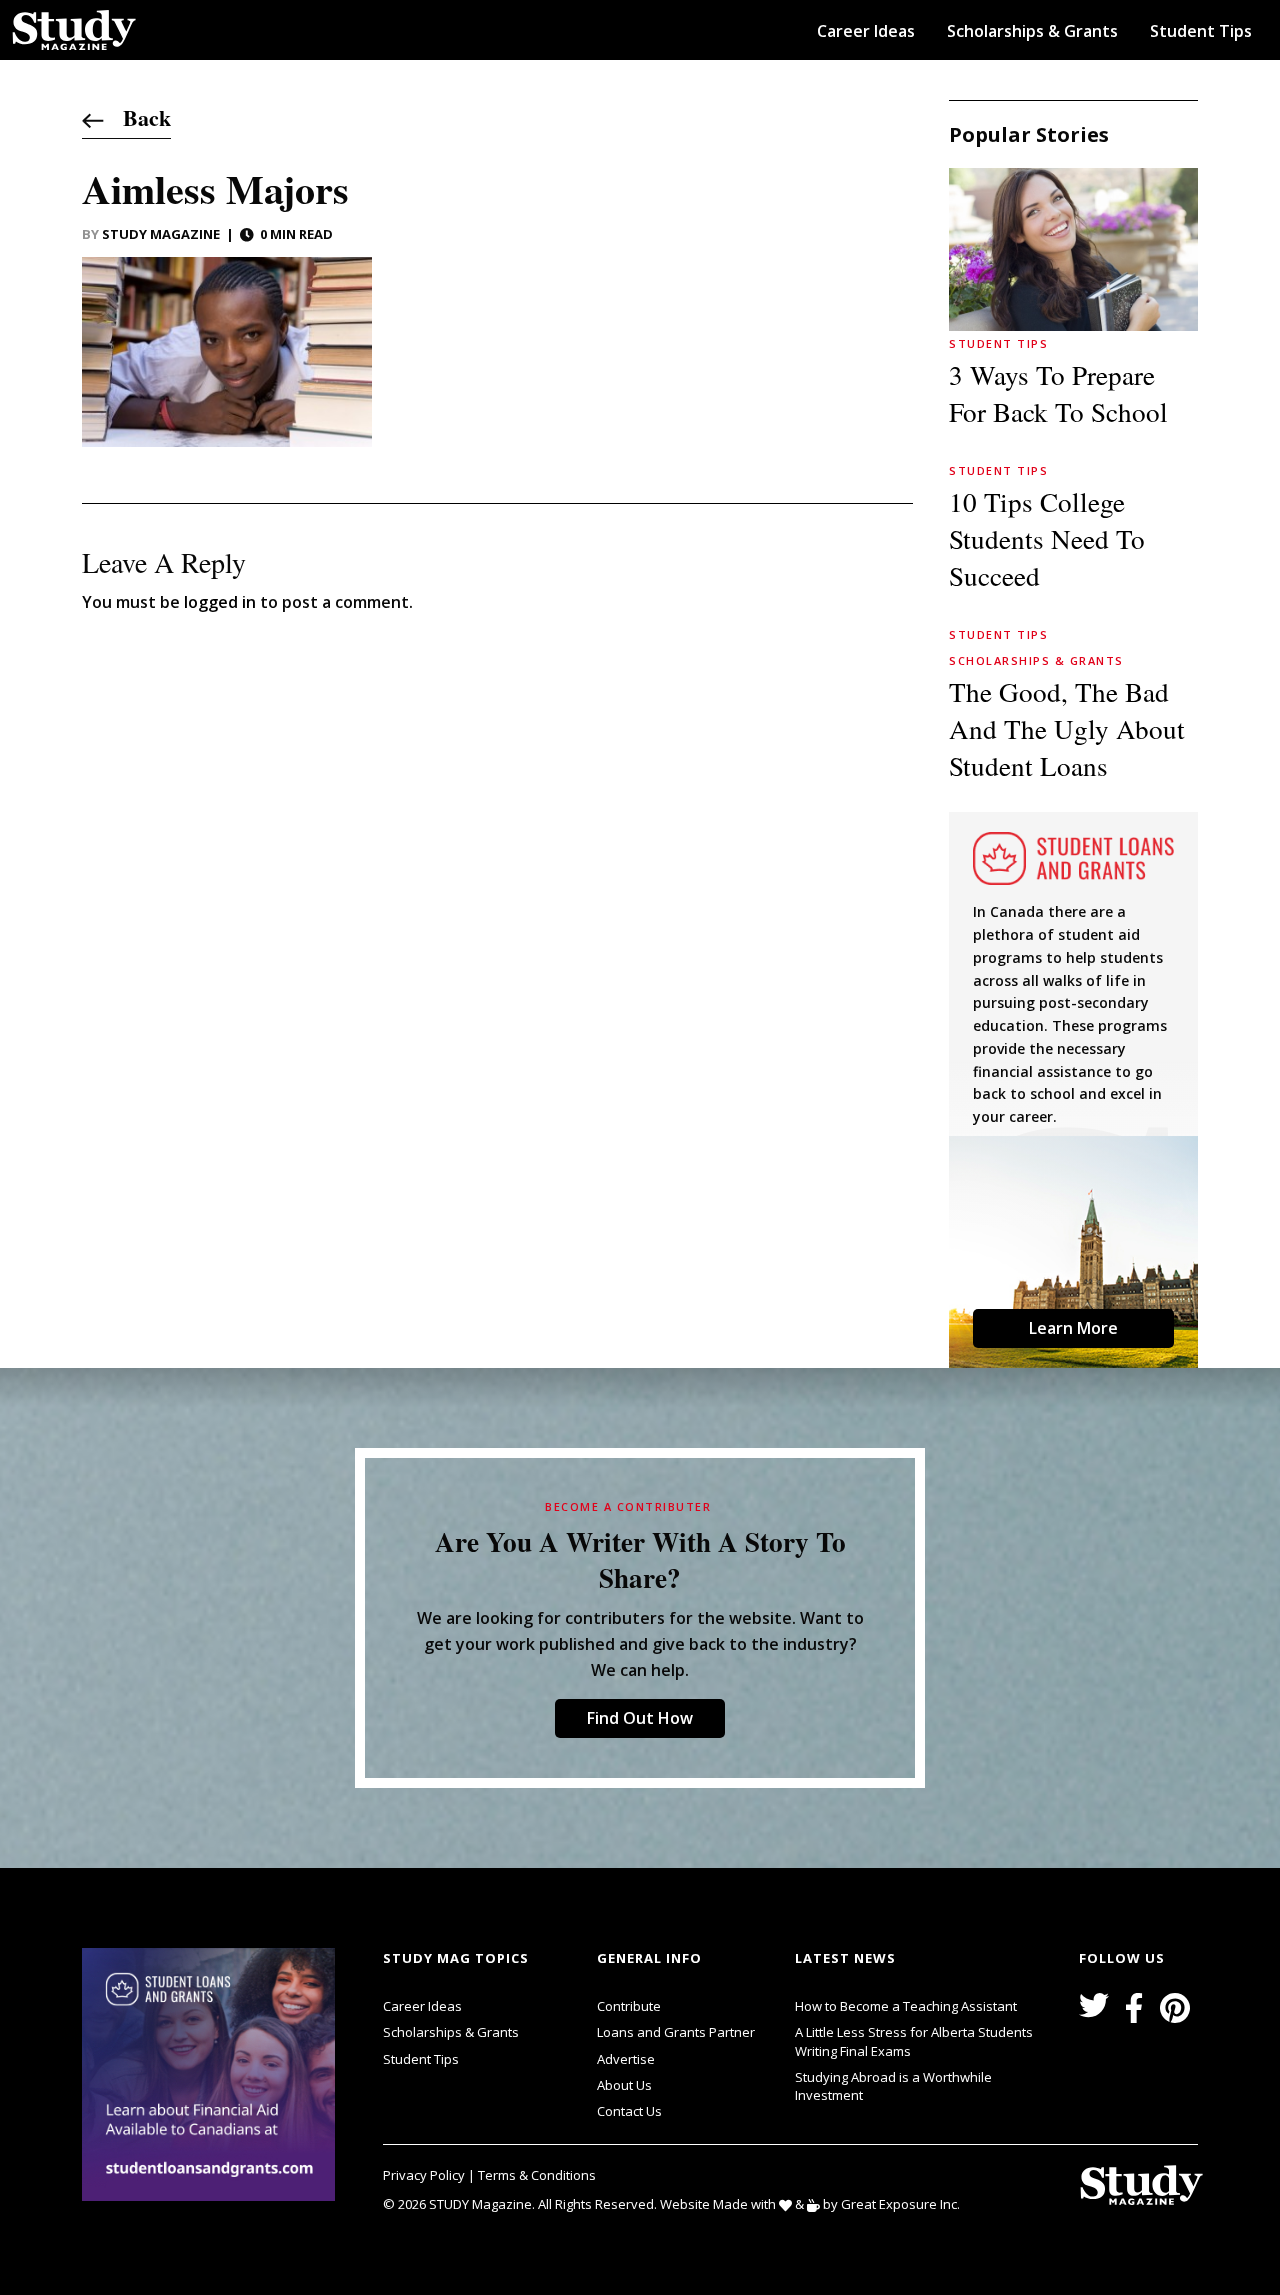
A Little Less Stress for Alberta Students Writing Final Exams (914, 2041)
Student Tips (1201, 31)
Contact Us (629, 2111)
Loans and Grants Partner (676, 2032)
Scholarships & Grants (1032, 31)
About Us (624, 2085)
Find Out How (640, 1718)
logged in (220, 602)
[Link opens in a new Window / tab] (212, 2074)
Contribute (629, 2006)
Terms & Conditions (537, 2175)
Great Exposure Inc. (900, 2204)
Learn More (1073, 1328)
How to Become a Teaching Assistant (906, 2006)
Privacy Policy (425, 2175)
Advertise (626, 2059)
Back (137, 117)
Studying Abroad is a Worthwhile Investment (893, 2086)
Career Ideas (866, 31)
